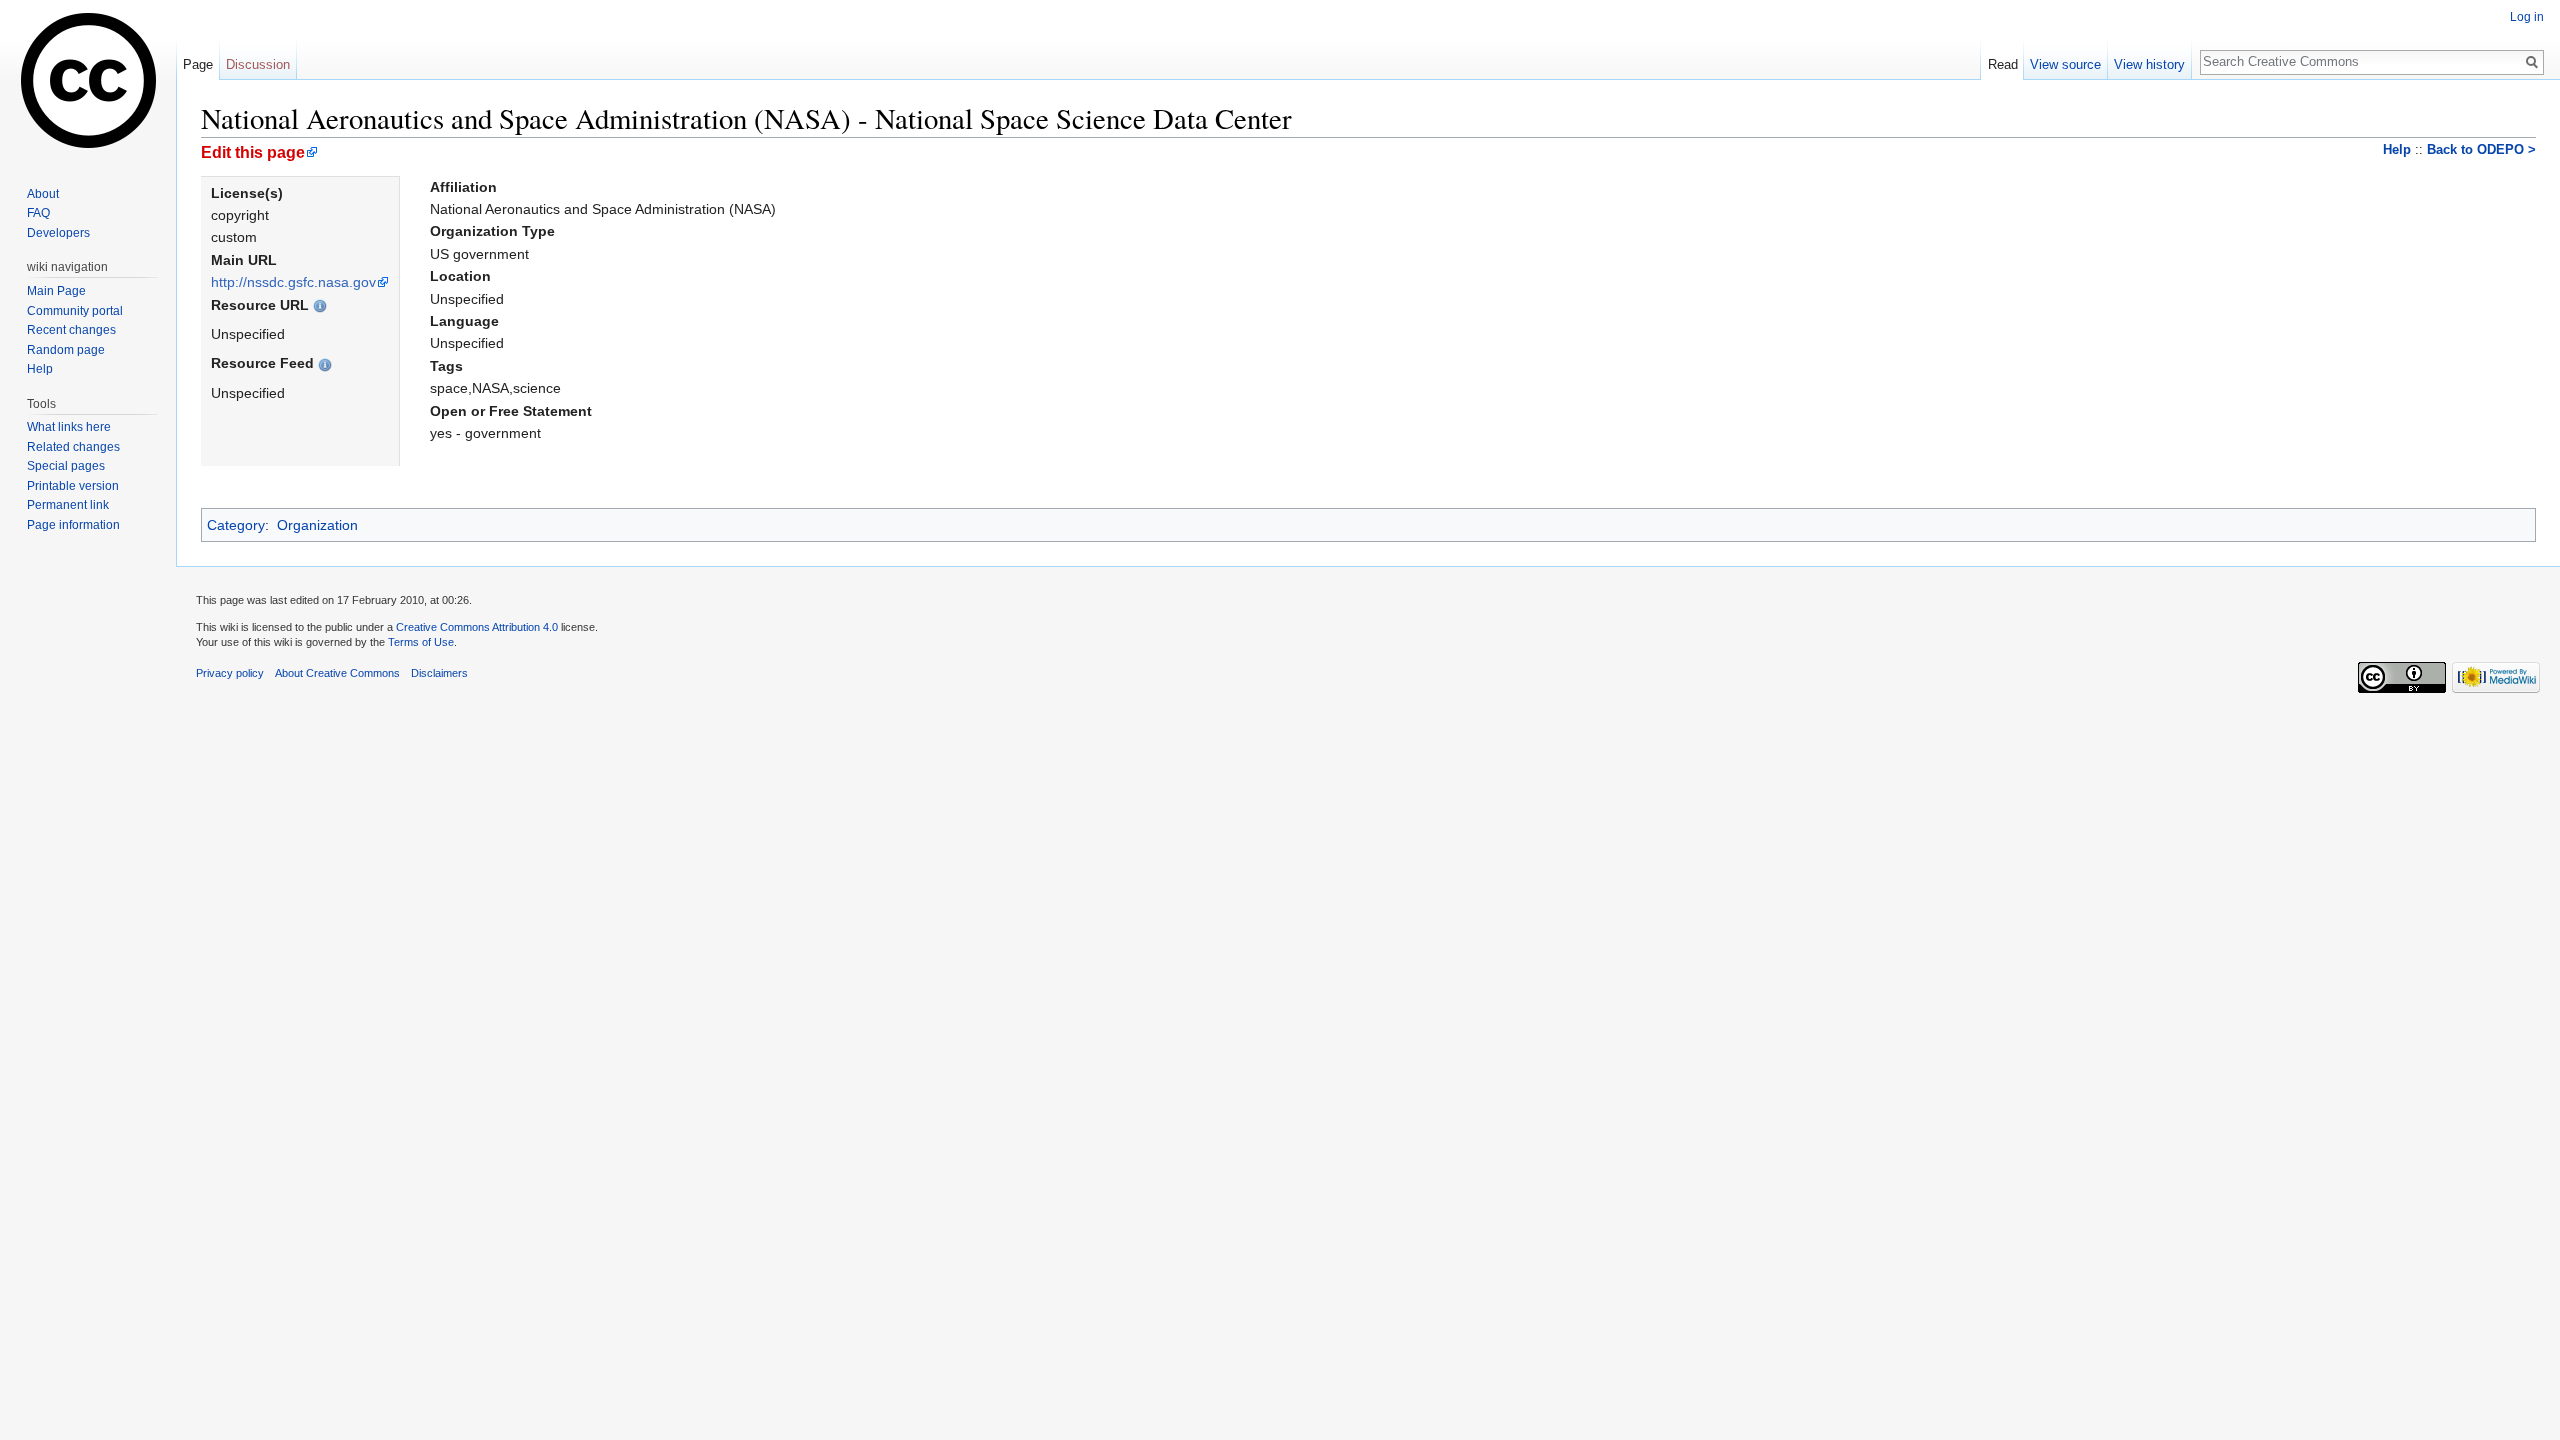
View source (2065, 64)
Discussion (258, 64)
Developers (58, 233)
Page (198, 64)
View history (2149, 64)
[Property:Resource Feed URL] (325, 363)
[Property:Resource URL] (320, 305)
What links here (69, 427)
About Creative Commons (337, 673)
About (43, 194)
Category (236, 525)
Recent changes (71, 330)
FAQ (38, 213)
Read (2003, 64)
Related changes (73, 447)
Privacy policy (230, 673)
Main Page (56, 291)
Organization (317, 525)
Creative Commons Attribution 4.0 (477, 627)
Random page (66, 350)
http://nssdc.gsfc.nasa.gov (293, 282)
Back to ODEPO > (2481, 150)
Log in (2527, 17)
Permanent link (68, 505)
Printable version (73, 486)
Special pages (66, 466)
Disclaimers (439, 673)
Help (2397, 150)
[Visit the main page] (88, 80)
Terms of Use (421, 642)
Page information (73, 525)
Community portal (75, 311)
